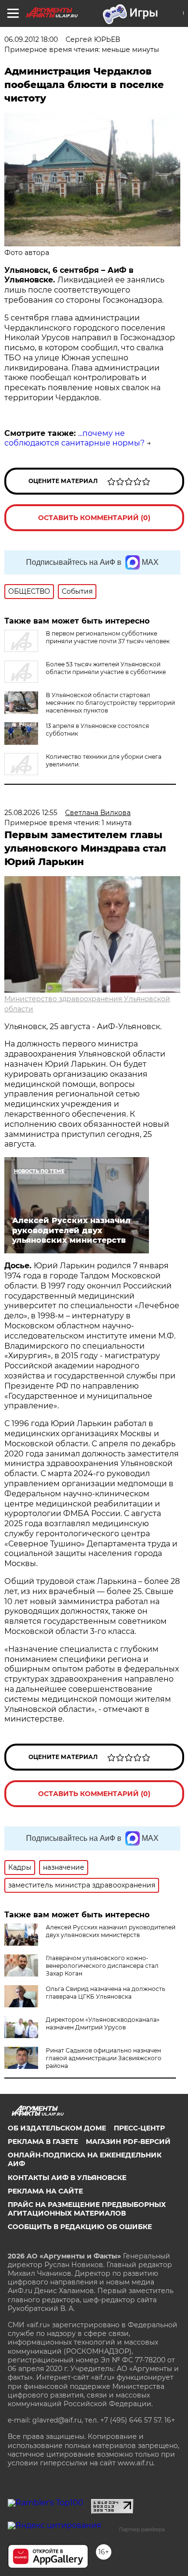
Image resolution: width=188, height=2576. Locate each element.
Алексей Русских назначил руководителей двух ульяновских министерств (111, 1931)
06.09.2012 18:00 (31, 39)
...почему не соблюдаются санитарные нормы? (74, 438)
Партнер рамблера (142, 2529)
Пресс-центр (139, 2128)
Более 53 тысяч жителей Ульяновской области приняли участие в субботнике (106, 668)
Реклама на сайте (45, 2191)
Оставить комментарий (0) (94, 518)
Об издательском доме (57, 2128)
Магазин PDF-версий (128, 2142)
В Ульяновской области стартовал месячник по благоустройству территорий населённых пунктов (110, 703)
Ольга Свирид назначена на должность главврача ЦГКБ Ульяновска (106, 1993)
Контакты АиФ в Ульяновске (67, 2178)
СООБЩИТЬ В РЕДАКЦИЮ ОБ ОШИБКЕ (80, 2227)
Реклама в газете (43, 2142)
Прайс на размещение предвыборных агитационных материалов (87, 2209)
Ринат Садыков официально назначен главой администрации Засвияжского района (104, 2058)
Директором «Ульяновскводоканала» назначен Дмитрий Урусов (103, 2023)
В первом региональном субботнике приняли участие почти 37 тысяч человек (108, 637)
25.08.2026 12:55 (31, 813)
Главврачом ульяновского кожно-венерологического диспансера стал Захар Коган (102, 1966)
